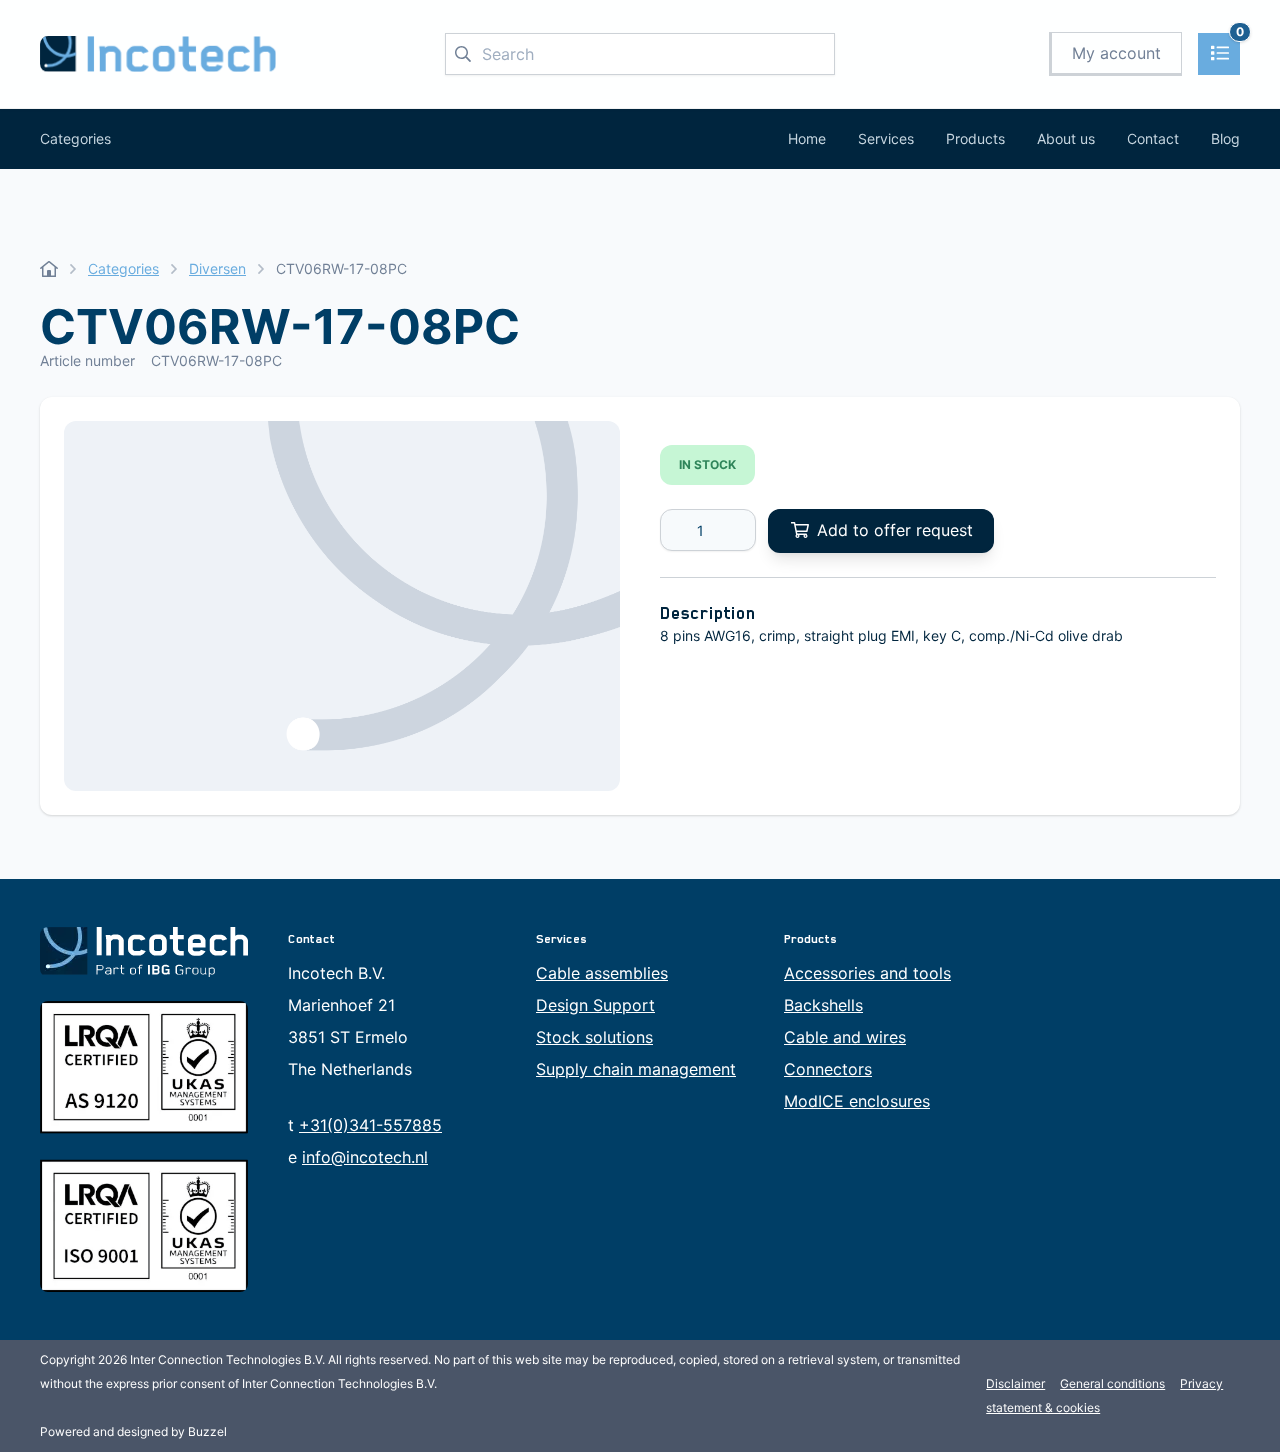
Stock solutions (594, 1037)
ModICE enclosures (857, 1101)
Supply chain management (636, 1069)
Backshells (823, 1005)
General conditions (1112, 1383)
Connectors (828, 1069)
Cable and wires (845, 1037)
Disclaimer (1015, 1383)
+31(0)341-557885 (370, 1125)
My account (1116, 53)
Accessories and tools (867, 973)
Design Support (595, 1005)
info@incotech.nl (365, 1157)
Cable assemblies (602, 973)
